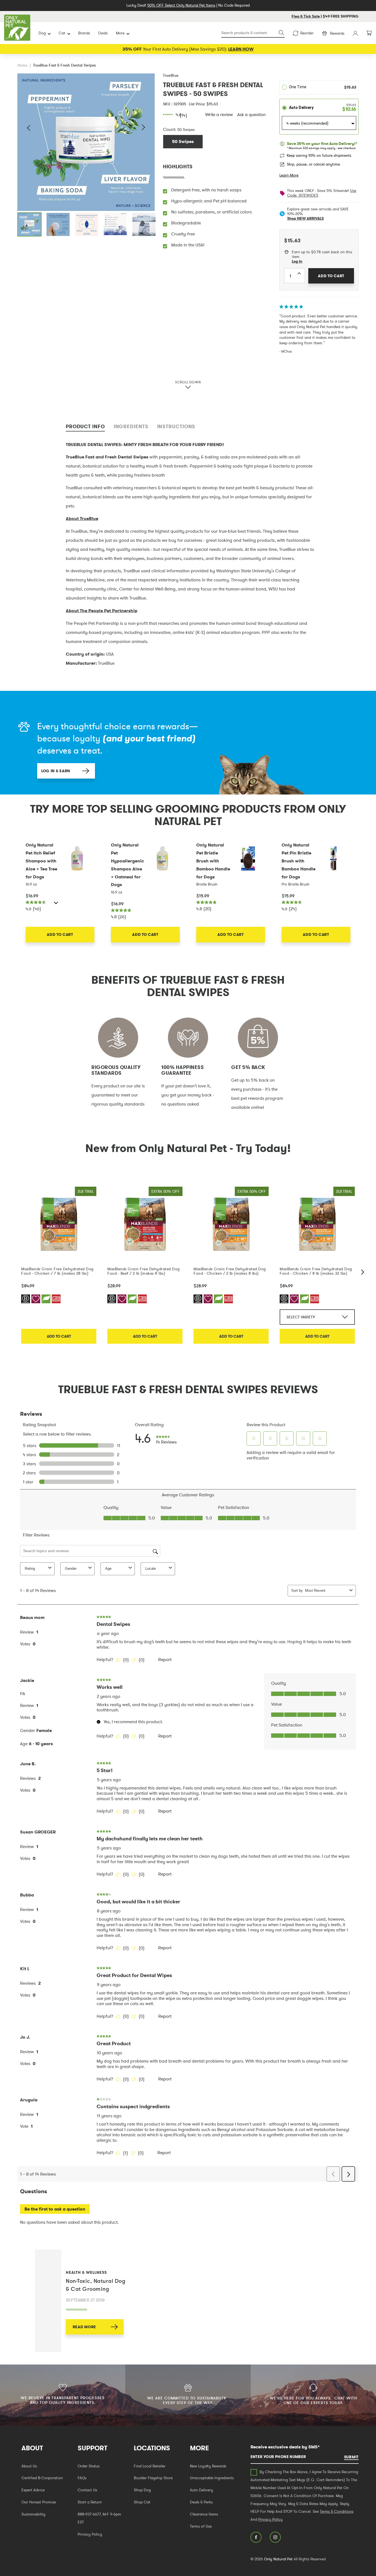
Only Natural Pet (278, 2559)
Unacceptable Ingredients (212, 2478)
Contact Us (87, 2490)
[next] (363, 1272)
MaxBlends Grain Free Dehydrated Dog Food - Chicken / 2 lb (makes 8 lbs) (230, 1271)
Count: (170, 129)
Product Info (85, 426)
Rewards (337, 33)
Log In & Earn (56, 771)
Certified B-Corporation (42, 2478)
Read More (84, 2327)
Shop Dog (142, 2490)
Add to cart (59, 1336)
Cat (62, 33)
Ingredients (131, 426)
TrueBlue (171, 75)
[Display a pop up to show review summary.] (57, 904)
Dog (42, 33)
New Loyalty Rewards (208, 2466)
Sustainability (33, 2514)
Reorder (307, 33)
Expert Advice (33, 2490)
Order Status (89, 2466)
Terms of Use (201, 2526)
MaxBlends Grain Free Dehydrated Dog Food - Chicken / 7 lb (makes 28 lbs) (57, 1271)
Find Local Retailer (150, 2466)
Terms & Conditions (337, 2511)
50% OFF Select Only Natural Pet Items (181, 5)
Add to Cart (60, 934)
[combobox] (253, 33)
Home (22, 65)
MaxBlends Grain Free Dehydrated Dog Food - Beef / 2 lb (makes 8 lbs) (144, 1271)
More (120, 33)
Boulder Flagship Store (153, 2478)
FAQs (82, 2478)
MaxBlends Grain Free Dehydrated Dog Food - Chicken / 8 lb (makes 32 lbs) (316, 1271)
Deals (103, 33)
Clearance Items (204, 2514)
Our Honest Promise (39, 2502)
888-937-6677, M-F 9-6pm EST (99, 2518)
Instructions (176, 426)
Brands (84, 33)
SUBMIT (351, 2457)
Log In (297, 261)
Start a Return (90, 2502)
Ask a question (251, 114)
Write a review (219, 114)
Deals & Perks (201, 2502)
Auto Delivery (201, 2490)
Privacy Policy (90, 2534)
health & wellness (86, 2272)
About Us (29, 2466)
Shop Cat (142, 2502)
